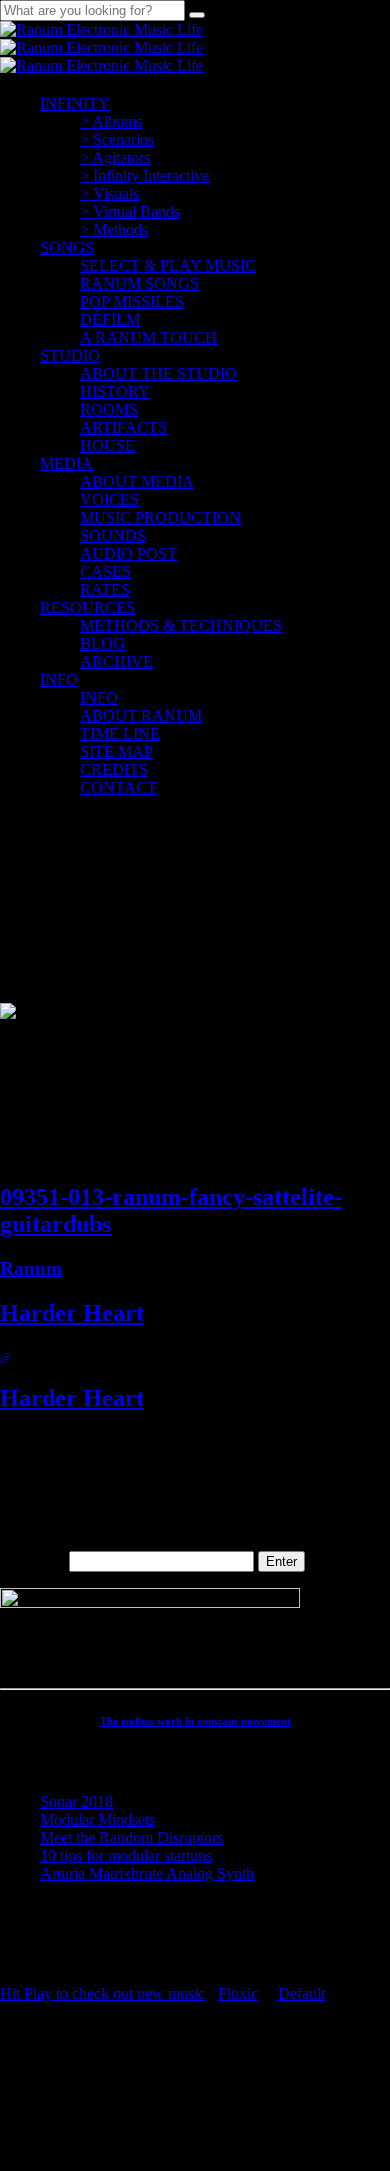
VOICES (109, 499)
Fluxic (238, 1993)
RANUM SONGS (139, 283)
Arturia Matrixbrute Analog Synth (147, 1873)
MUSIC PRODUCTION (160, 517)
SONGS (67, 247)
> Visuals (109, 193)
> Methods (114, 229)
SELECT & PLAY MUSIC (168, 265)
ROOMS (109, 409)
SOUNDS (113, 535)
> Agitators (115, 157)
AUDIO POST (128, 553)
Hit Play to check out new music (102, 1993)
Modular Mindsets (97, 1819)
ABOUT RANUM (141, 715)
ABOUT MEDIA (137, 481)
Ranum (31, 1268)
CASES (105, 571)
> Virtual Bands (130, 211)
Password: (34, 1560)
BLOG (102, 643)
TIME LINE (120, 733)
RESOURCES (87, 607)
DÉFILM (110, 319)
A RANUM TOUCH (148, 337)
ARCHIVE (116, 661)
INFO (59, 679)
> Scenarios (117, 139)
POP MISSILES (132, 301)
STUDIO (70, 355)
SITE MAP (116, 751)
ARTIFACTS (123, 427)
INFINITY (75, 103)
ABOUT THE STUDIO (158, 373)
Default (301, 1993)
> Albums (111, 121)
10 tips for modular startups (126, 1855)
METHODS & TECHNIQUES (181, 625)
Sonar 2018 (76, 1801)
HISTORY (115, 391)
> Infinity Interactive (144, 175)
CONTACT (118, 787)
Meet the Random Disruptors (131, 1837)
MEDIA (66, 463)
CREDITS (114, 769)
